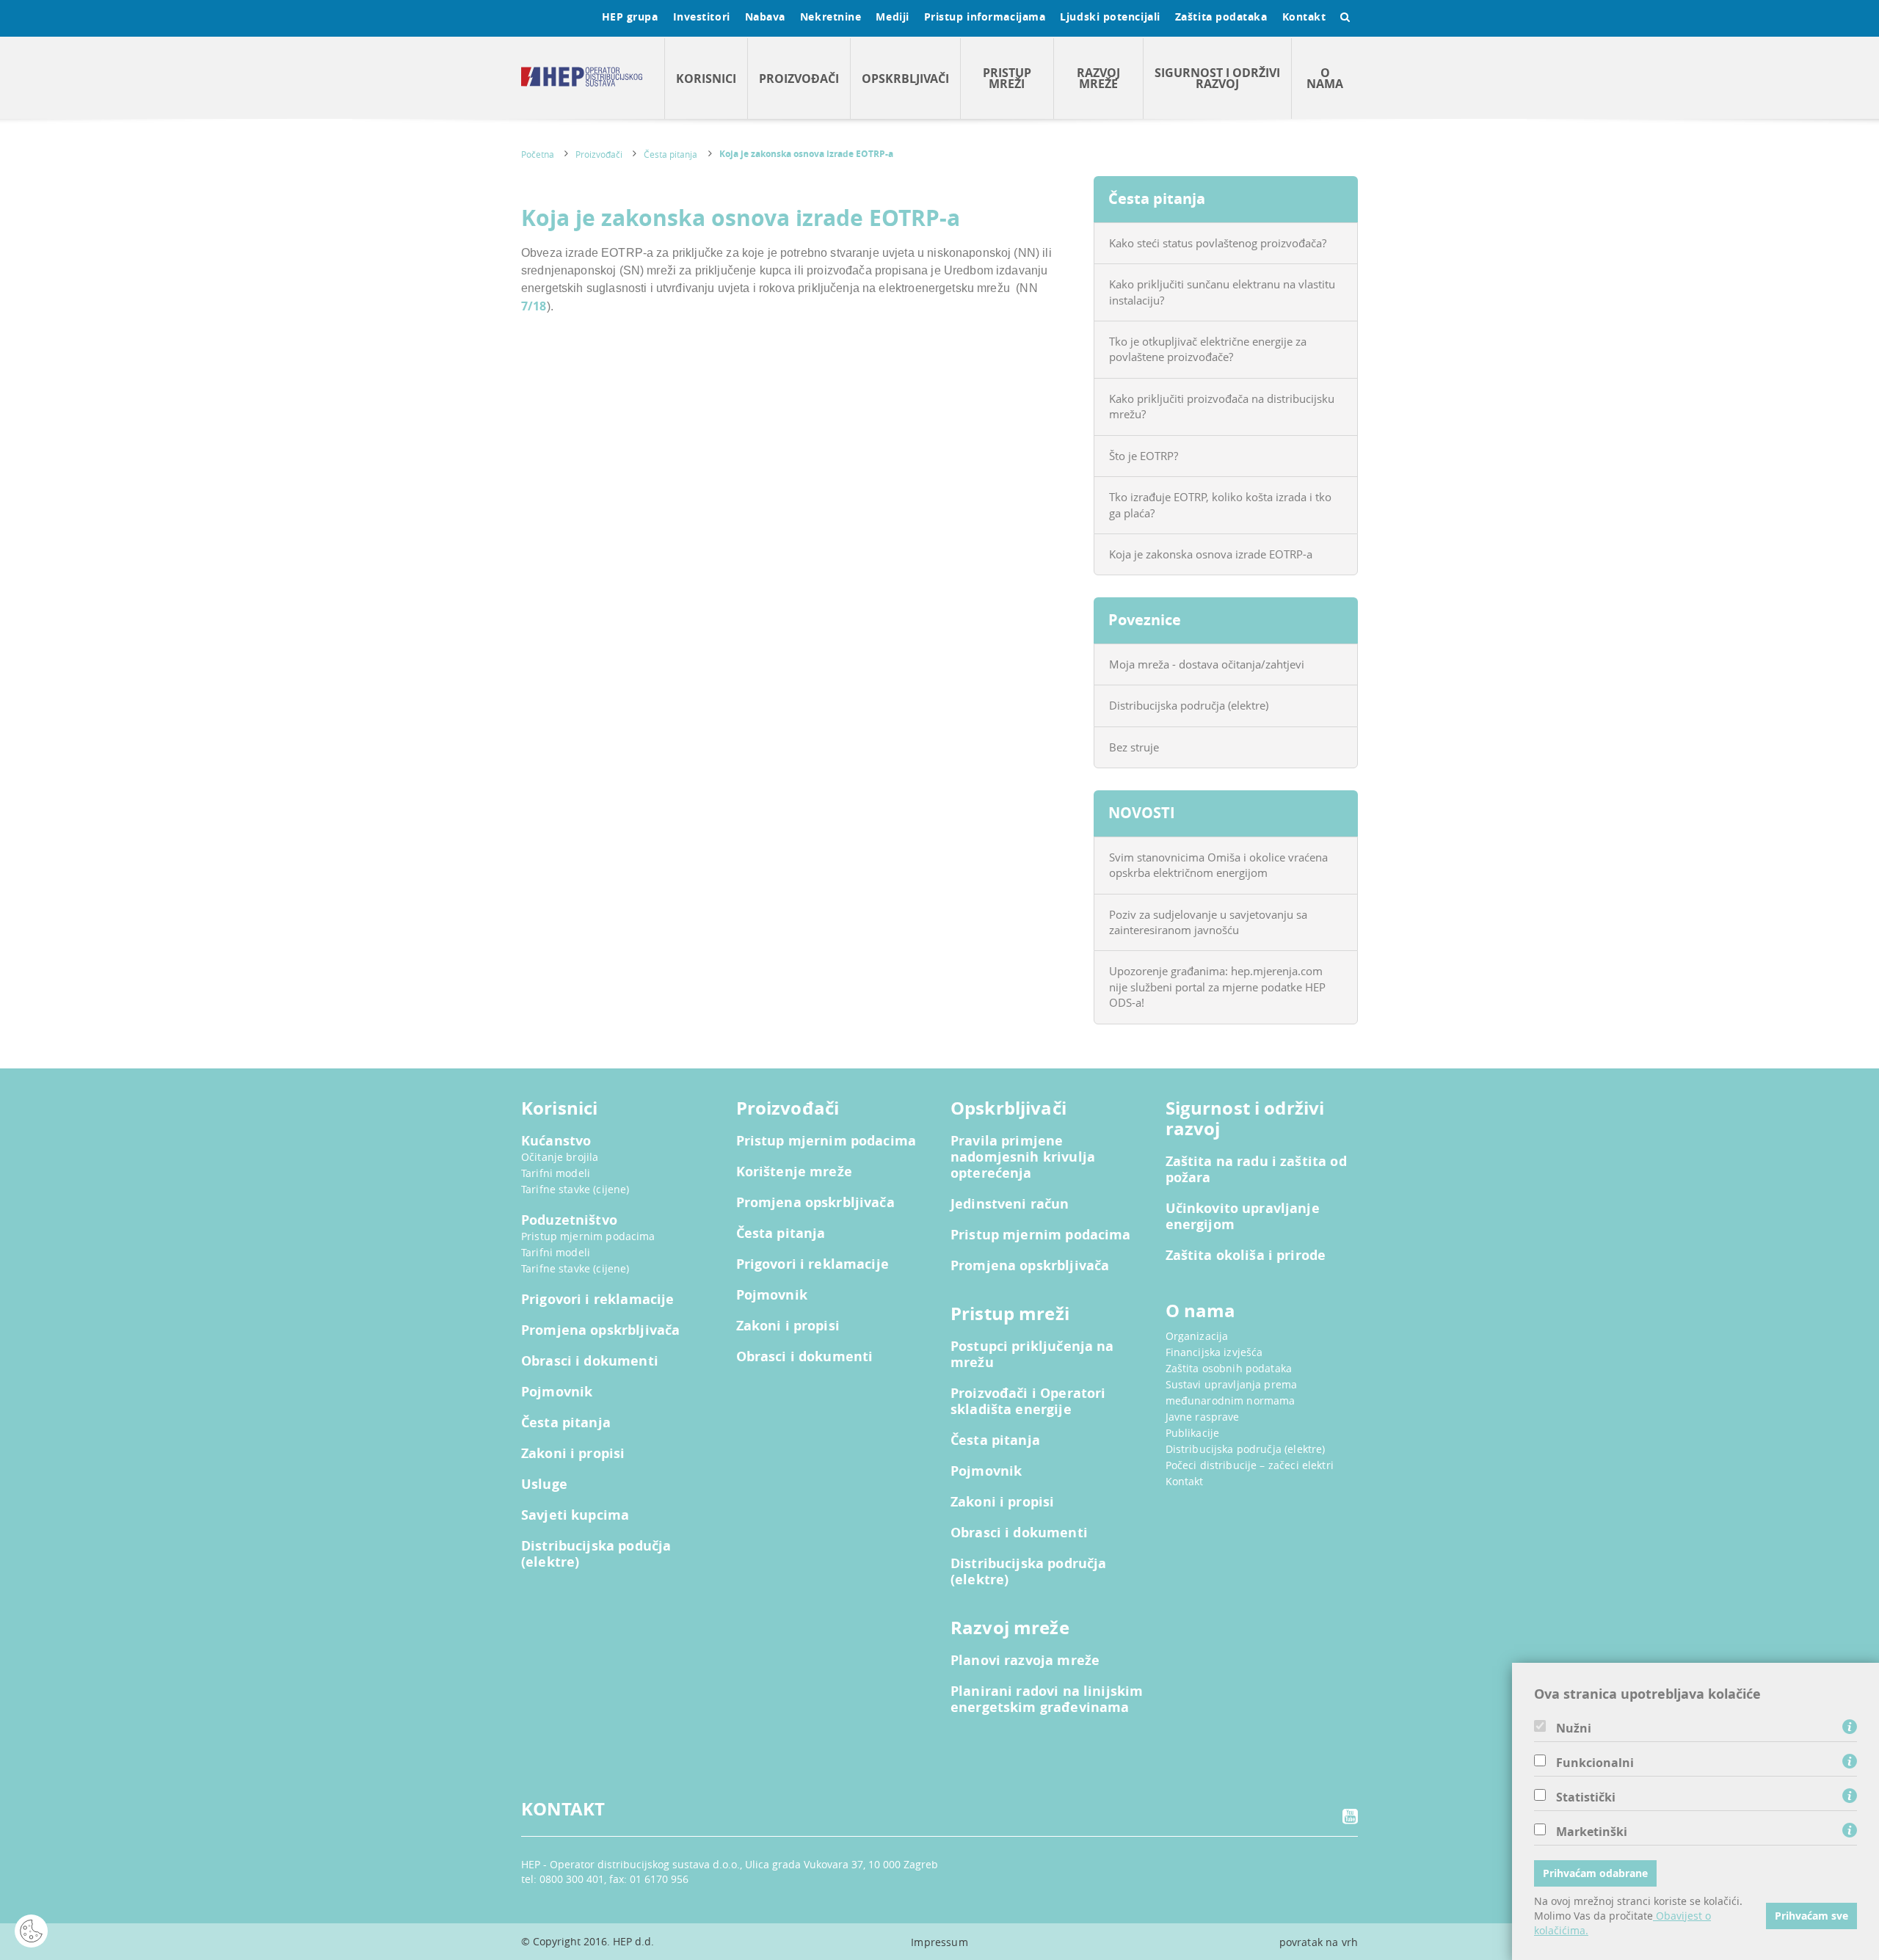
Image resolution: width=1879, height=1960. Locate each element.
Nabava (765, 17)
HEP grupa (630, 17)
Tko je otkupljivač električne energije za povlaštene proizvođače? (1208, 349)
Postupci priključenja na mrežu (1032, 1355)
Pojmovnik (557, 1392)
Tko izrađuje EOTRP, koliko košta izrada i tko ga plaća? (1220, 504)
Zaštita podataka (1221, 17)
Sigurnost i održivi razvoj (1217, 78)
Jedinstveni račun (1010, 1204)
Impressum (939, 1942)
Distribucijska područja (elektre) (1189, 705)
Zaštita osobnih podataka (1229, 1368)
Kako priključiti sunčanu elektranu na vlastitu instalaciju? (1222, 292)
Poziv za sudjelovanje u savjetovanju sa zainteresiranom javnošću (1208, 922)
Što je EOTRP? (1144, 456)
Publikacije (1193, 1433)
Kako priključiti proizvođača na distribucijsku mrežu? (1222, 406)
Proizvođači (799, 79)
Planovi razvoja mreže (1025, 1661)
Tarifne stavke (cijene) (575, 1189)
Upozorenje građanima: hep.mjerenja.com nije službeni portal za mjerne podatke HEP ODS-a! (1217, 987)
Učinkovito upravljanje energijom (1243, 1217)
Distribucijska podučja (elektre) (596, 1554)
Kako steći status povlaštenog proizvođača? (1218, 243)
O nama (1325, 78)
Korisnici (706, 79)
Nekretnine (831, 17)
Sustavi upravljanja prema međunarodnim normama (1232, 1392)
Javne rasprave (1203, 1417)
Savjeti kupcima (575, 1515)
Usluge (544, 1484)
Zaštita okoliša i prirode (1246, 1256)
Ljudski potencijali (1110, 17)
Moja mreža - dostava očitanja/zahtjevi (1207, 664)
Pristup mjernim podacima (588, 1236)
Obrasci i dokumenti (590, 1361)
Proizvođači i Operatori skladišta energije (1028, 1402)
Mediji (892, 17)
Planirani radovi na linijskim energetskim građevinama (1047, 1699)
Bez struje (1134, 747)
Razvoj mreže (1098, 78)
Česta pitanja (670, 154)
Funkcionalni (1595, 1763)
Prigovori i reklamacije (597, 1300)
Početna (538, 154)
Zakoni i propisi (573, 1454)
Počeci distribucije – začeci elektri (1250, 1465)
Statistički (1586, 1797)
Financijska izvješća (1214, 1352)
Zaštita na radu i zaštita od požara (1256, 1170)
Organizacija (1197, 1336)
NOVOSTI (1142, 813)
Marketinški (1592, 1832)
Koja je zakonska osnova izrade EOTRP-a (806, 154)
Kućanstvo (556, 1141)
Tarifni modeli (556, 1173)
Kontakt (1304, 17)
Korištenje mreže (794, 1172)
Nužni (1574, 1728)
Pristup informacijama (985, 17)
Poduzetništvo (569, 1220)
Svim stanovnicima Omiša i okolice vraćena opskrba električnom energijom (1218, 865)
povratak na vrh (1319, 1942)
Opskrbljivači (905, 79)
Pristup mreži (1007, 78)
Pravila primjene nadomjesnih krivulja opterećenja (1023, 1157)
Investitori (702, 17)
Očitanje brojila (560, 1157)
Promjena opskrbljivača (600, 1330)
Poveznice (1145, 620)
